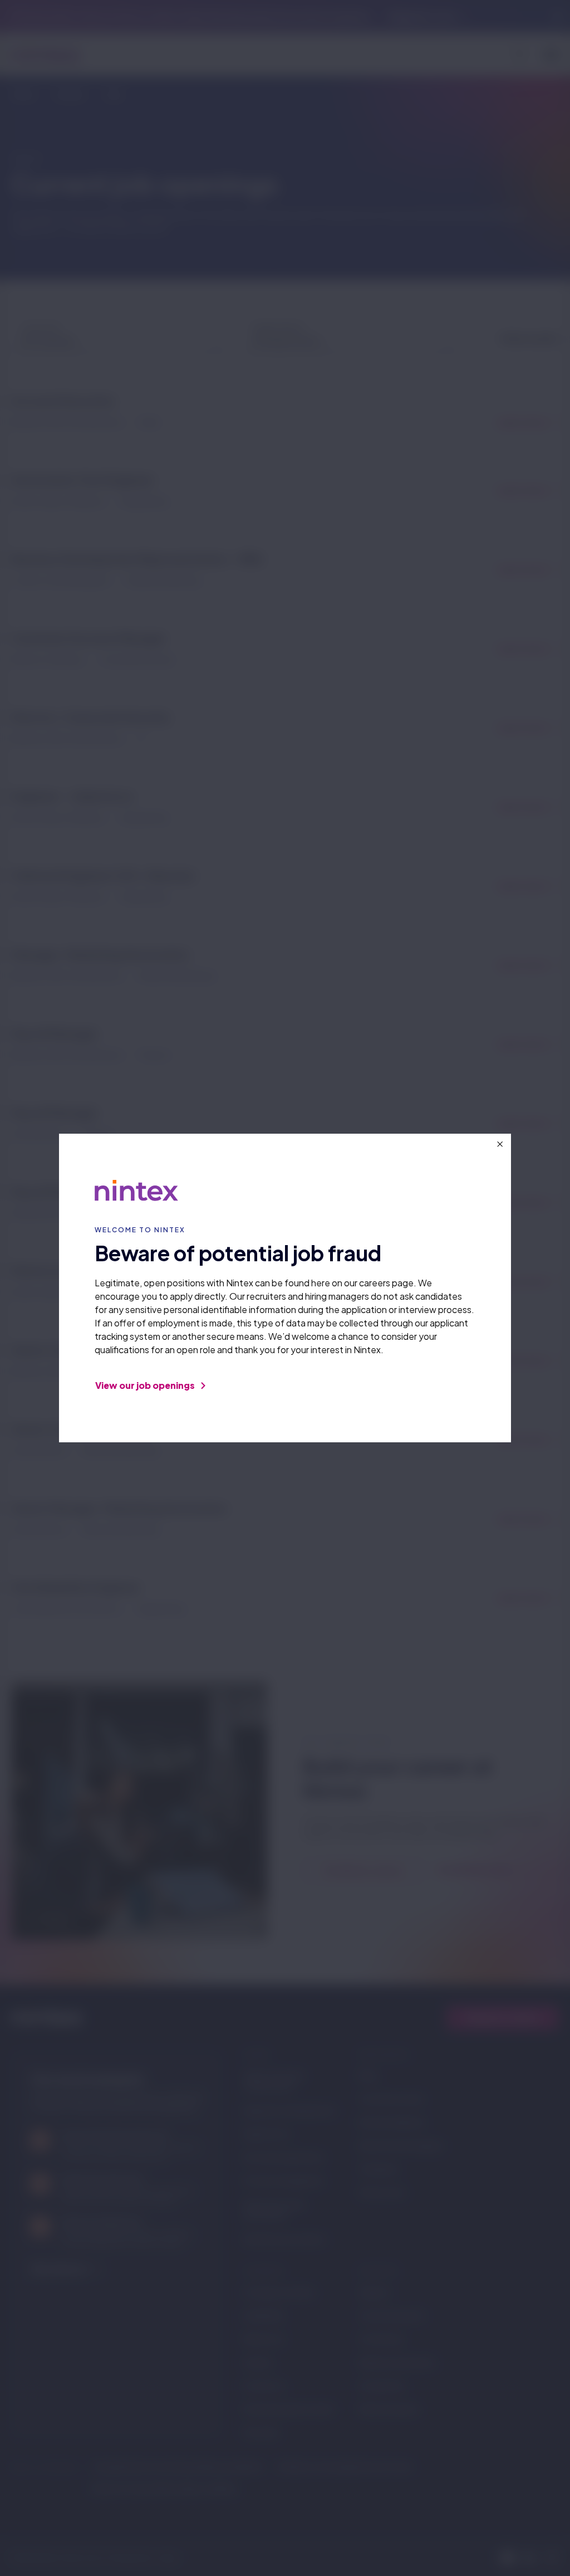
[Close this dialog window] (500, 1144)
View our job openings (146, 1385)
